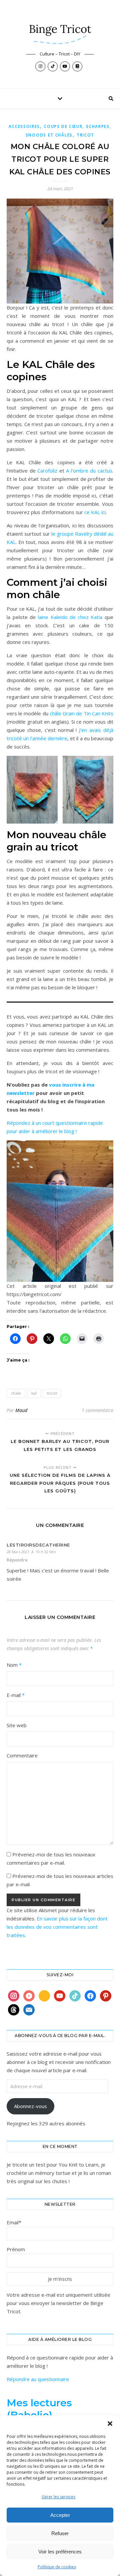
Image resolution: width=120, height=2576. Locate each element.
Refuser (60, 2533)
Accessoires (24, 126)
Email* (14, 2222)
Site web (17, 1725)
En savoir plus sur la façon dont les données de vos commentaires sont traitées (57, 1927)
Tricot (85, 135)
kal (34, 1393)
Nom (14, 1665)
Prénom (16, 2249)
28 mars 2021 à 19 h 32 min (31, 1552)
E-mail (16, 1695)
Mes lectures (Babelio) (39, 2409)
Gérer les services (58, 2497)
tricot (52, 1393)
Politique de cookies (57, 2567)
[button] (110, 2424)
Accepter (60, 2515)
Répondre (17, 1560)
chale (16, 1393)
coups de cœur (63, 126)
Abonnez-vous (30, 2106)
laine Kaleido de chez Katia (70, 617)
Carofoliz (48, 471)
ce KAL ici (95, 512)
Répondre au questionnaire (38, 2379)
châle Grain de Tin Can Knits (81, 713)
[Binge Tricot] (60, 31)
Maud (21, 1410)
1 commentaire (97, 1410)
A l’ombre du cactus (89, 471)
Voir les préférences (60, 2552)
